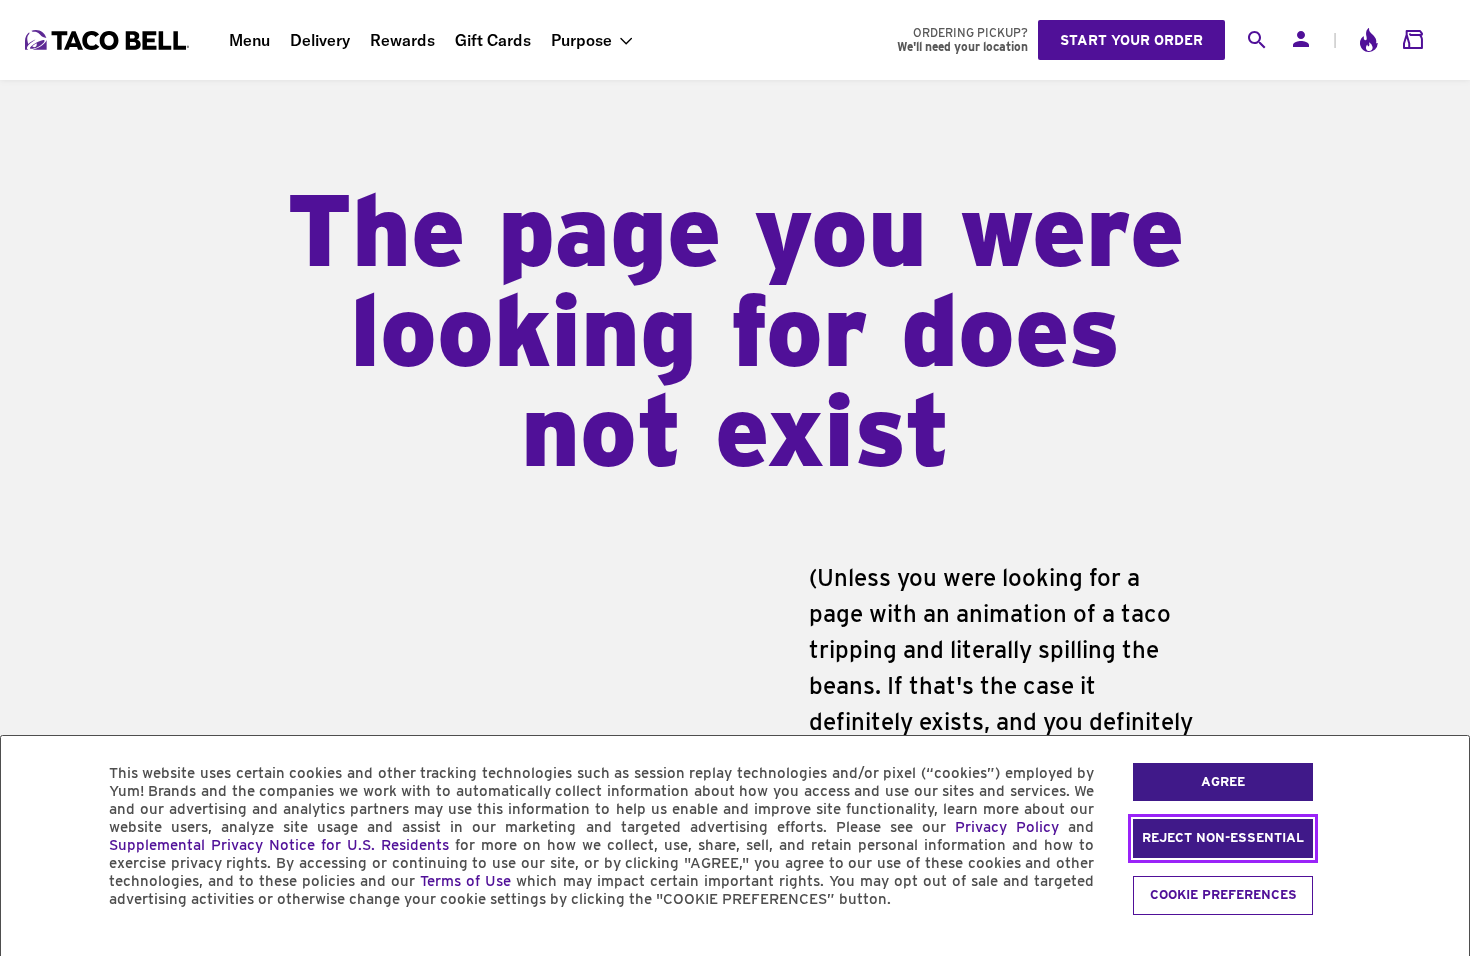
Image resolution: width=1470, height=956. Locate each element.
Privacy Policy (1007, 827)
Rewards (402, 40)
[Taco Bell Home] (109, 40)
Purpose (581, 40)
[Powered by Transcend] (33, 944)
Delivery (320, 40)
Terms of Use (465, 881)
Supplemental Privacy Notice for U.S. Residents (279, 845)
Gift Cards (493, 40)
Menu (249, 40)
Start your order (1131, 40)
